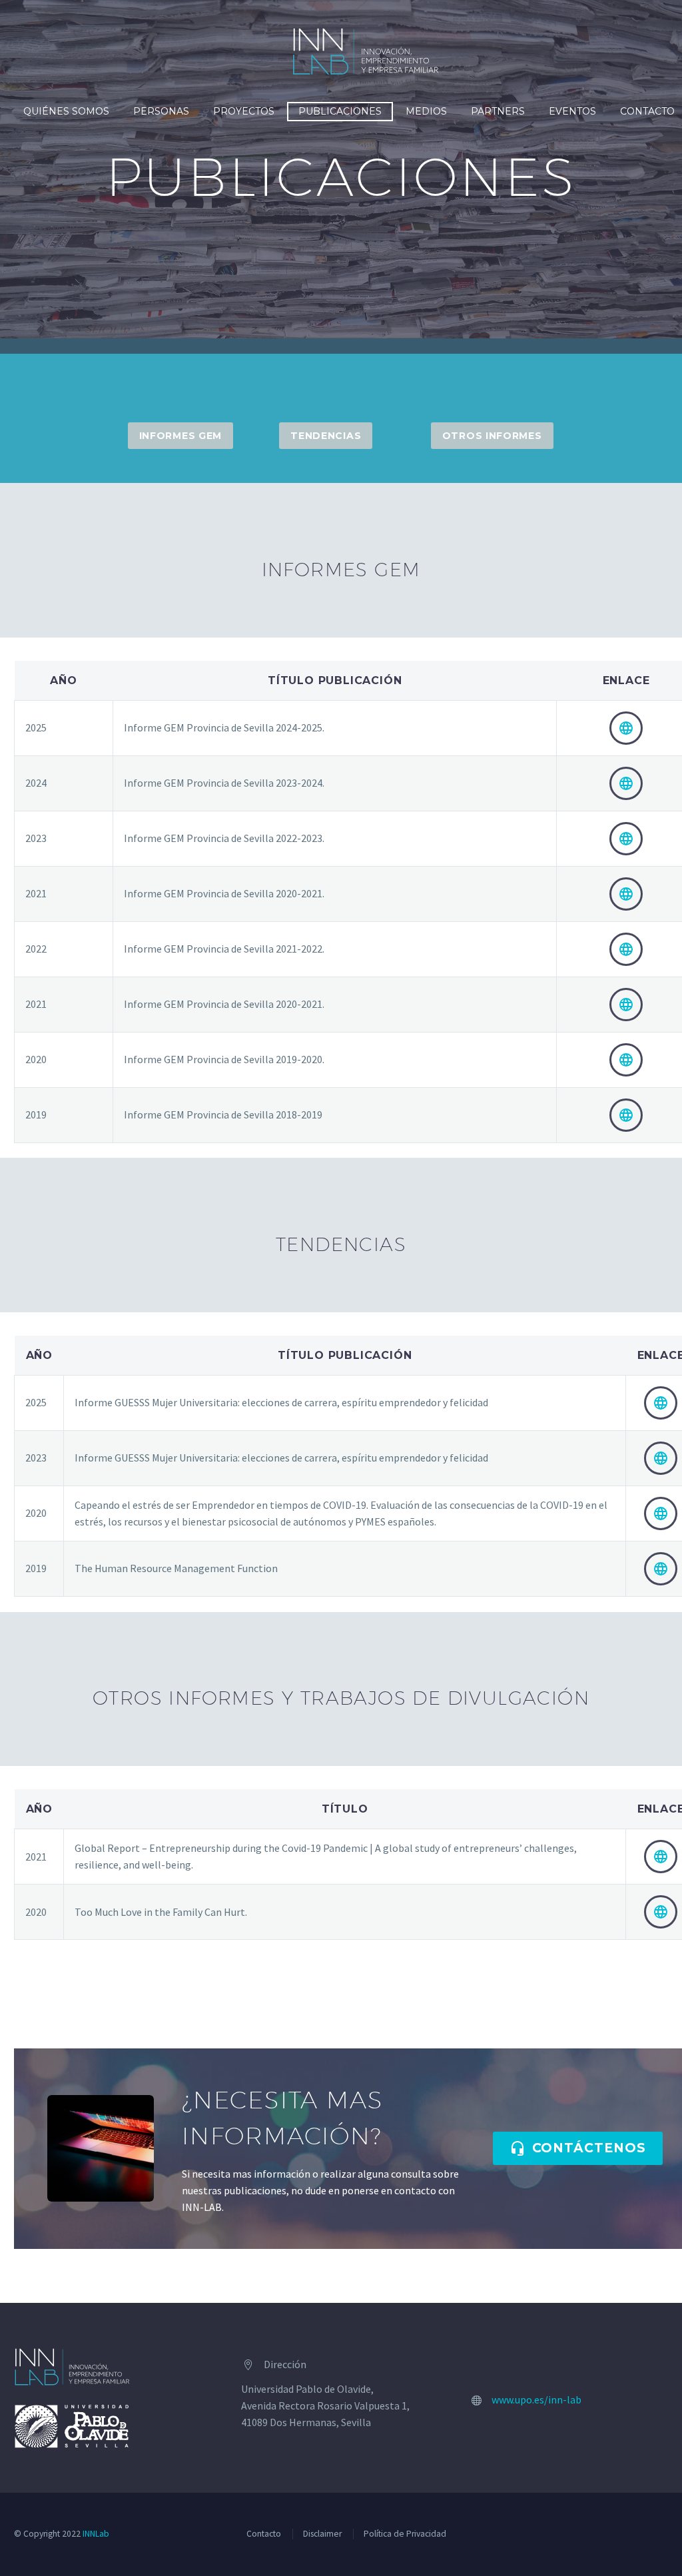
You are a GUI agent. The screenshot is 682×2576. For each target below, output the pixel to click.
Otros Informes (492, 436)
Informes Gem (180, 436)
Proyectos (244, 111)
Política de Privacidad (405, 2534)
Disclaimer (322, 2534)
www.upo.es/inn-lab (536, 2399)
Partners (498, 111)
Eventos (572, 111)
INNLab (96, 2534)
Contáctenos (578, 2148)
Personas (161, 111)
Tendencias (326, 436)
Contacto (264, 2534)
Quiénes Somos (66, 111)
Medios (426, 111)
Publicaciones (340, 111)
